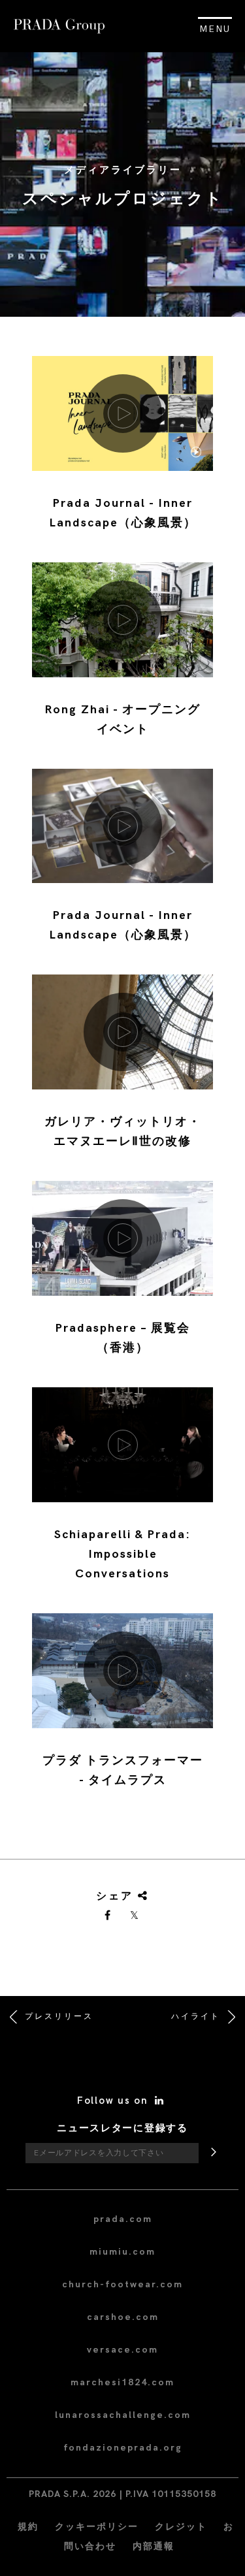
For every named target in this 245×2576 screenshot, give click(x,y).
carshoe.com (123, 2317)
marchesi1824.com (122, 2382)
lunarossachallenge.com (123, 2415)
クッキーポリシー (97, 2527)
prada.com (123, 2219)
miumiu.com (122, 2252)
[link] (108, 1916)
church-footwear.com (122, 2284)
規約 (28, 2527)
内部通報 (154, 2546)
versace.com (122, 2350)
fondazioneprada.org (123, 2448)
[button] (122, 453)
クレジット (181, 2527)
